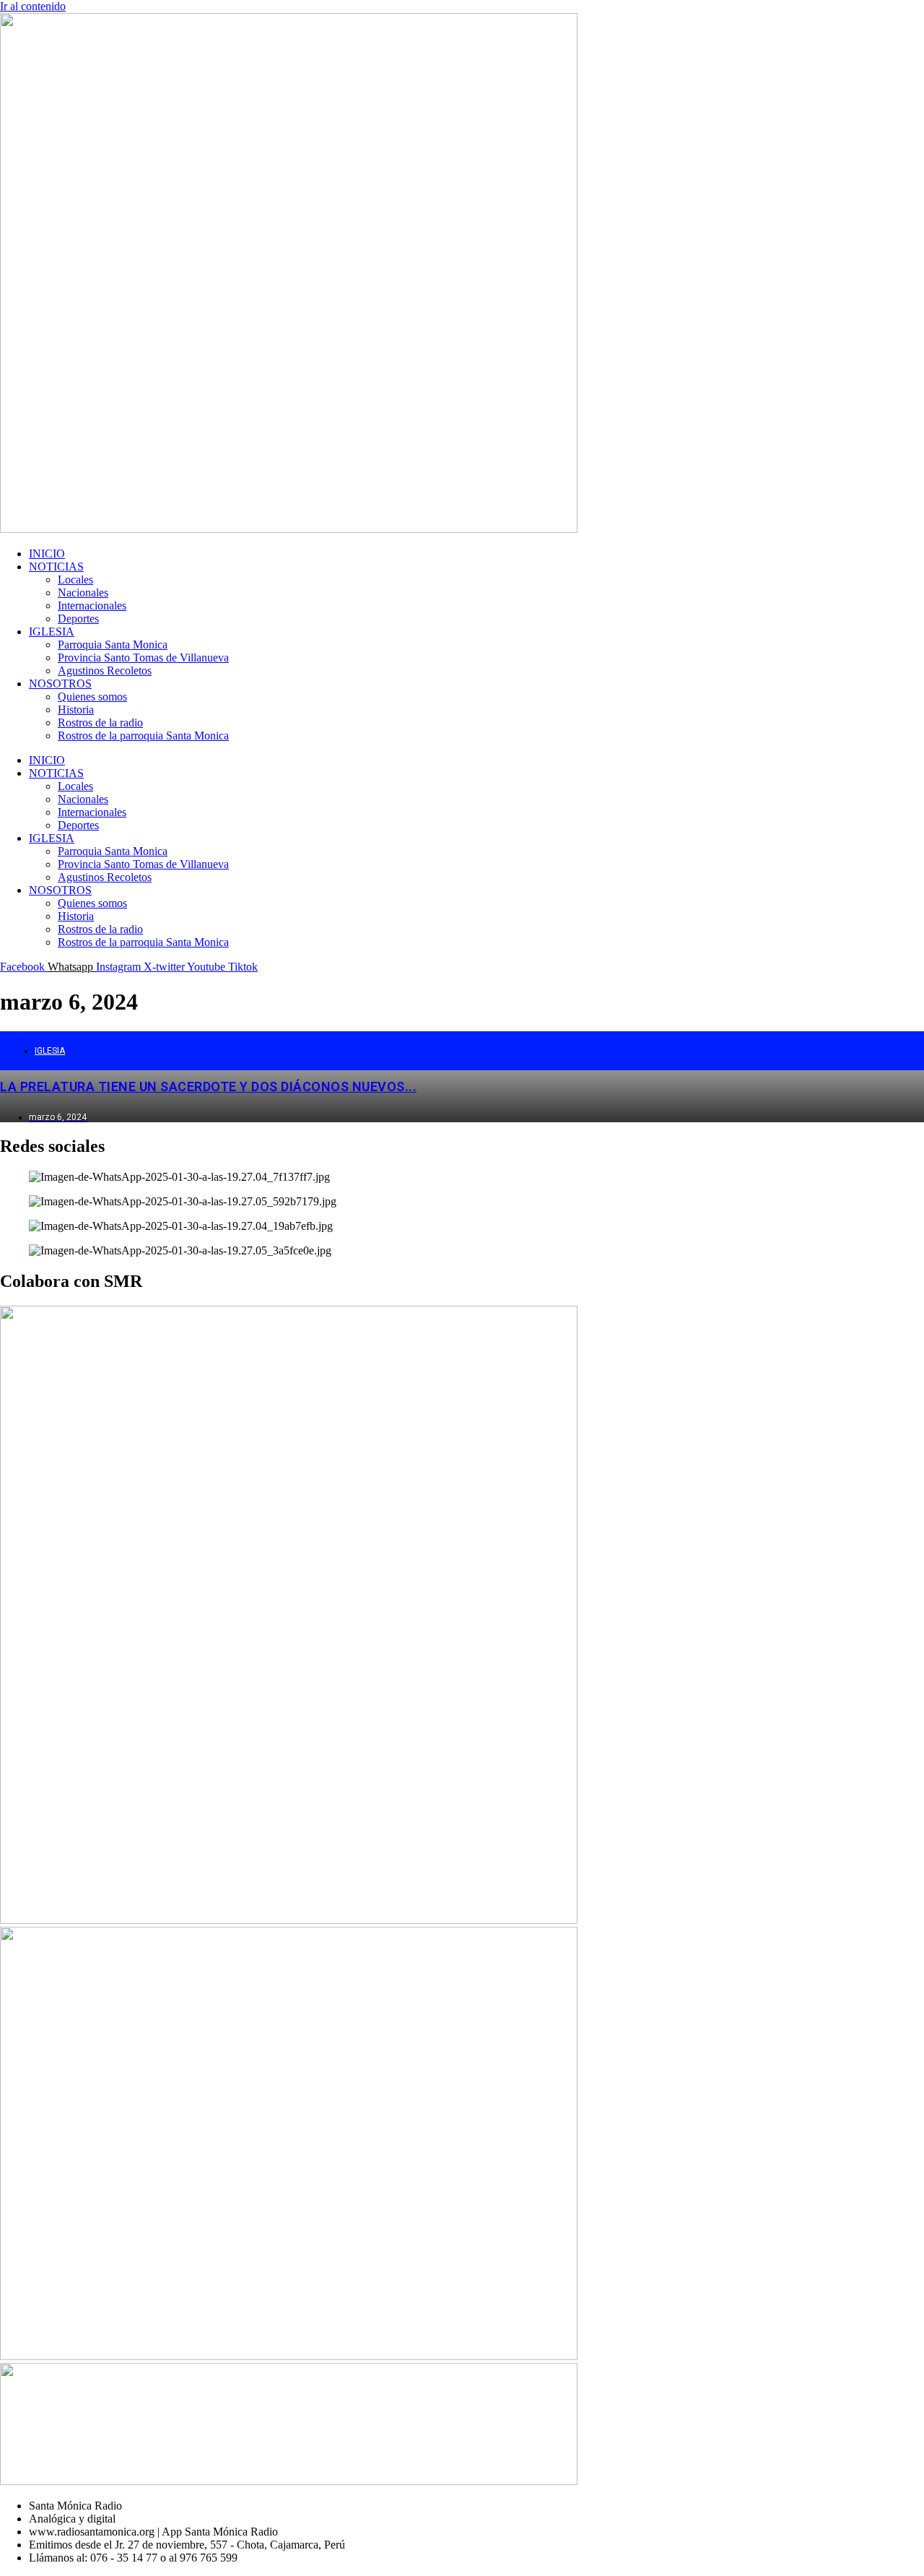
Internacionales (92, 606)
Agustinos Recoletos (105, 671)
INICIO (47, 554)
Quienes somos (92, 697)
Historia (76, 710)
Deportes (78, 619)
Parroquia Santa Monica (113, 645)
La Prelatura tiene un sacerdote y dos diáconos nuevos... (208, 1087)
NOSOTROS (60, 684)
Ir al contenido (33, 6)
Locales (75, 580)
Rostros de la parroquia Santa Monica (143, 736)
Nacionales (83, 593)
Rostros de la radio (100, 723)
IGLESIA (52, 632)
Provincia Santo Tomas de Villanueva (143, 658)
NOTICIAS (56, 567)
